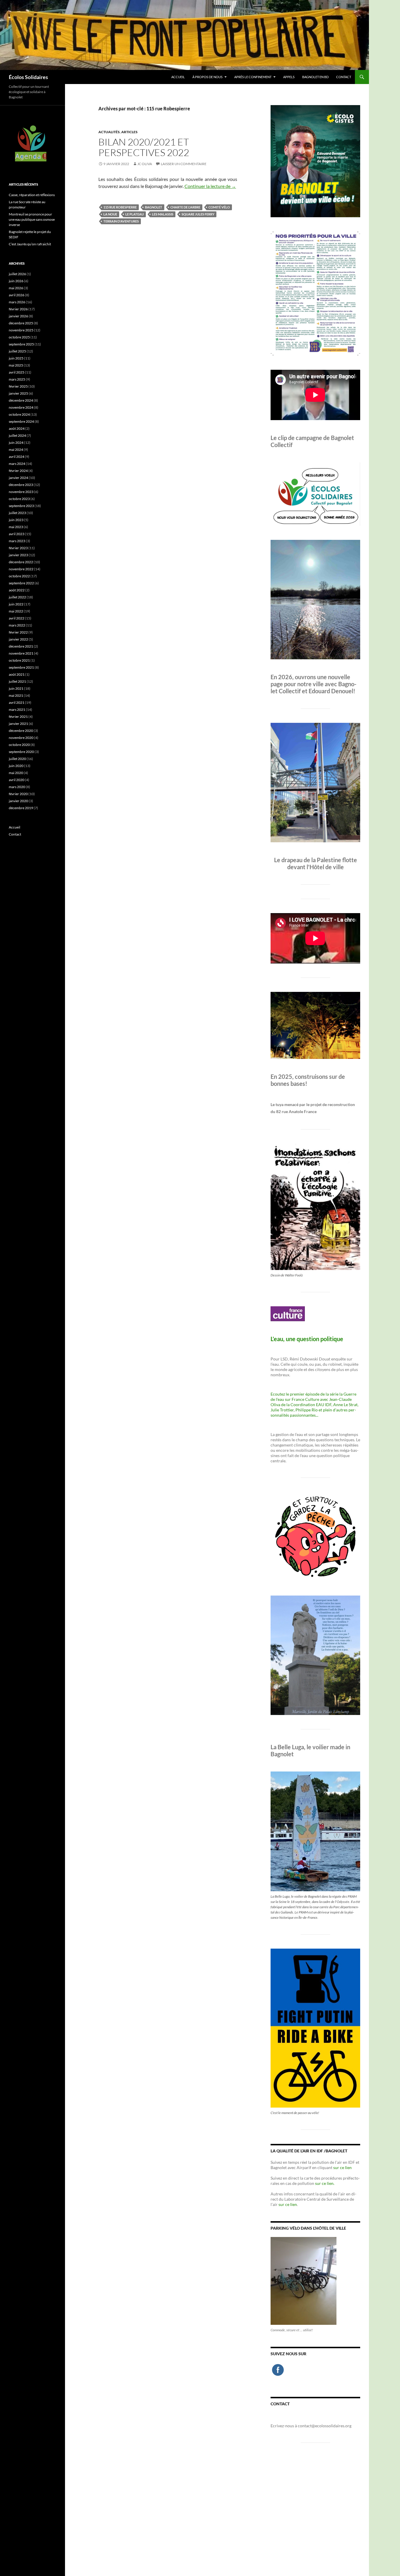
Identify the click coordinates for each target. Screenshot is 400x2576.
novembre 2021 (21, 653)
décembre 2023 (21, 485)
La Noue (110, 214)
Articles (129, 132)
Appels (289, 77)
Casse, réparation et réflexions (32, 195)
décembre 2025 (21, 323)
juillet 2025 (17, 351)
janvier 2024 (18, 478)
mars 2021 (17, 710)
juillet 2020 (17, 759)
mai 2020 (16, 773)
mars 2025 (17, 379)
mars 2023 (17, 541)
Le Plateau (135, 214)
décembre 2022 (21, 562)
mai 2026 (16, 288)
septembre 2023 (21, 506)
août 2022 (17, 590)
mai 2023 (16, 527)
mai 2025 (16, 365)
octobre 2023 (19, 499)
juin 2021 (16, 688)
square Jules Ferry (198, 214)
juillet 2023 (17, 513)
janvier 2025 (18, 393)
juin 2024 (16, 443)
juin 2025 (16, 358)
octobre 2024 (19, 414)
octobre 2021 (19, 660)
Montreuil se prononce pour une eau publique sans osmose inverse (32, 219)
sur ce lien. (325, 2183)
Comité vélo (219, 207)
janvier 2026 (18, 316)
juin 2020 (16, 766)
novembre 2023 (21, 492)
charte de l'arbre (185, 207)
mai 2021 (16, 695)
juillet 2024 (17, 435)
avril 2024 (17, 457)
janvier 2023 (18, 555)
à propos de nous (207, 77)
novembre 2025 (21, 330)
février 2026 (18, 309)
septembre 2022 (21, 583)
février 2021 (18, 717)
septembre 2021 (21, 667)
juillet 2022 (17, 597)
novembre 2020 (21, 738)
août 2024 (17, 428)
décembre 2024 (21, 400)
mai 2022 (16, 611)
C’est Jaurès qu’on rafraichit (30, 244)
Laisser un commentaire (184, 164)
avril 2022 (17, 618)
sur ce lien (342, 2167)
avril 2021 (17, 702)
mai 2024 (16, 450)
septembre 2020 (21, 752)
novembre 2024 (21, 407)
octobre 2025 (19, 337)
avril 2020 (17, 780)
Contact (344, 77)
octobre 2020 (19, 745)
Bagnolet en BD (315, 77)
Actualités (109, 132)
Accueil (178, 77)
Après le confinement (253, 77)
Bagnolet (154, 207)
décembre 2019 (21, 808)
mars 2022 (17, 625)
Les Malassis (163, 214)
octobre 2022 (19, 576)
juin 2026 (16, 281)
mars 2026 (17, 302)
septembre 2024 (21, 421)
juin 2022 (16, 604)
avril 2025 (17, 372)
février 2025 (18, 386)
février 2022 (18, 632)
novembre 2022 (21, 569)
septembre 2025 (21, 344)
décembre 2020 (21, 731)
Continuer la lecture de (210, 186)
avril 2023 (17, 534)
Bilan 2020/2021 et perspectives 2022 (144, 147)
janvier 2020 (18, 801)
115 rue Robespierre (120, 207)
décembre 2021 (21, 646)
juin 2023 (16, 520)
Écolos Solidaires (28, 77)
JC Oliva (145, 164)
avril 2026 (17, 295)
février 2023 (18, 548)
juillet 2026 (17, 274)
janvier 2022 (18, 639)
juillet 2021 (17, 681)
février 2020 (18, 794)
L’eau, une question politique (307, 1339)
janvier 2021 (18, 724)
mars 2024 (17, 464)
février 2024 (18, 471)
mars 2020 (17, 787)
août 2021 (17, 674)
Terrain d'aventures (121, 221)
